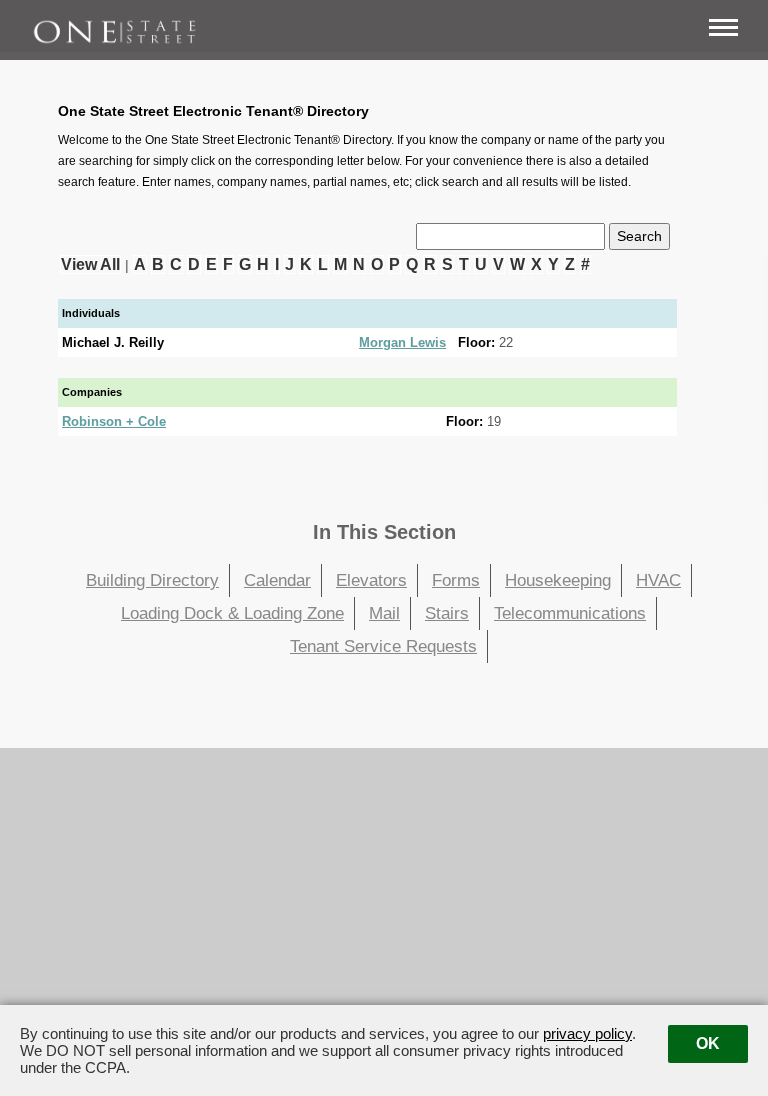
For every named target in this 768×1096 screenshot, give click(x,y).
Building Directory (152, 580)
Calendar (277, 580)
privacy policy (587, 1033)
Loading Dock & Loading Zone (232, 613)
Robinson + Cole (114, 421)
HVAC (658, 580)
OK (708, 1043)
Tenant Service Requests (383, 646)
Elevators (371, 580)
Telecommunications (570, 613)
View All (90, 264)
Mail (384, 613)
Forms (456, 580)
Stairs (447, 613)
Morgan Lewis (402, 342)
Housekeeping (558, 580)
